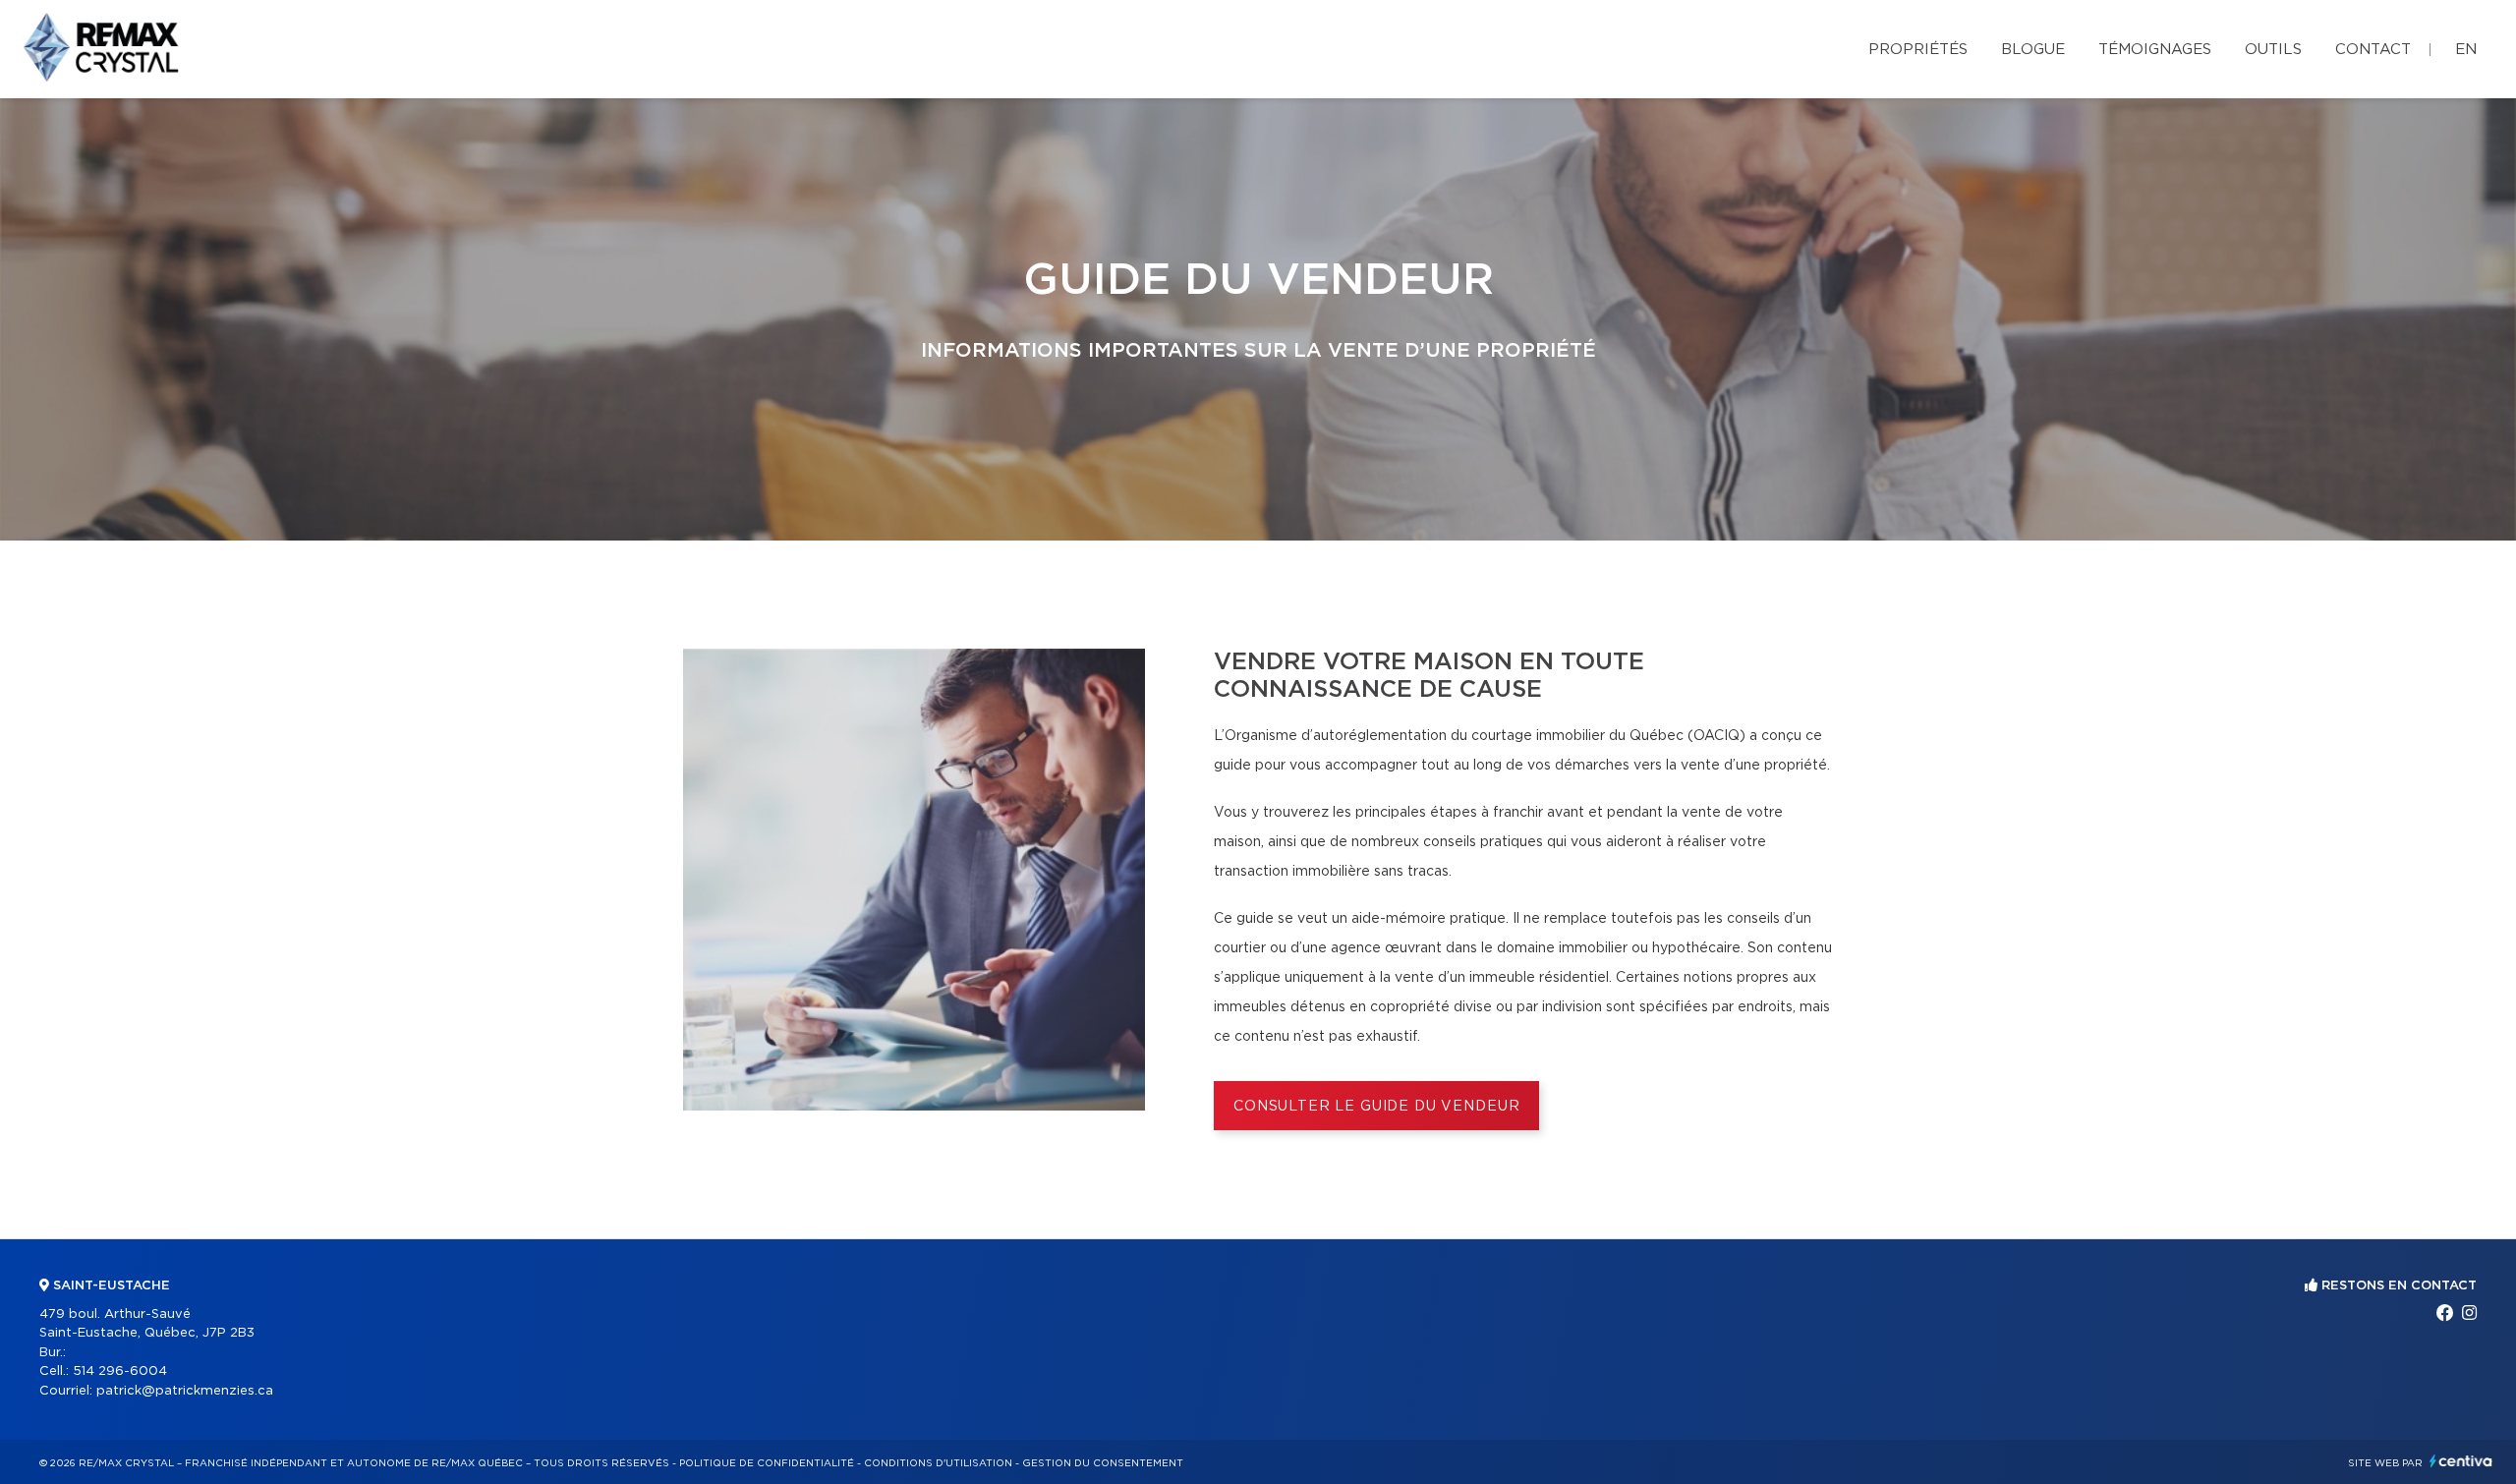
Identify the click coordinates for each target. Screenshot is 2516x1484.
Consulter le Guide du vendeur (1376, 1107)
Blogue (2033, 50)
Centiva (2461, 1461)
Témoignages (2155, 50)
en (2466, 50)
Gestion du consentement (1103, 1463)
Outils (2273, 50)
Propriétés (1918, 50)
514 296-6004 (120, 1371)
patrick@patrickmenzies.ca (185, 1391)
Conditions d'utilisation (938, 1463)
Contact (2373, 50)
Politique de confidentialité (767, 1463)
